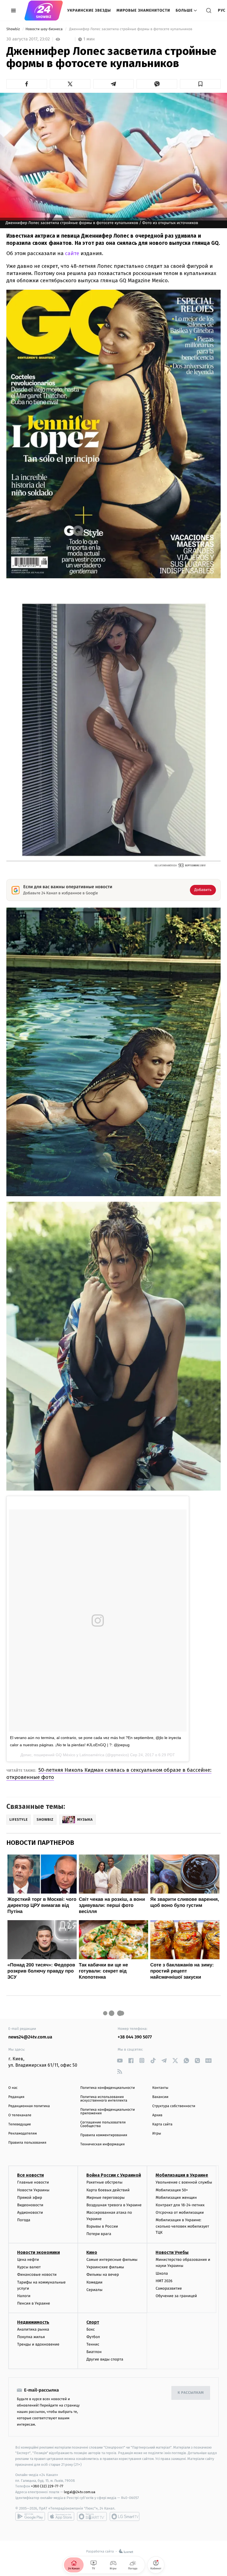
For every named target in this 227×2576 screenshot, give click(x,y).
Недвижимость (33, 2322)
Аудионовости (30, 2212)
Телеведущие (20, 2124)
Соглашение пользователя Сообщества (103, 2124)
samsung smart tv (125, 2516)
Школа (162, 2273)
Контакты (160, 2088)
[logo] (44, 11)
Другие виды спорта (105, 2359)
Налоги (24, 2296)
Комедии (94, 2282)
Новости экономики (38, 2252)
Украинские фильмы (105, 2267)
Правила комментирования (104, 2135)
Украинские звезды (89, 10)
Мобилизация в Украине (182, 2175)
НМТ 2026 (164, 2281)
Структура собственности (174, 2106)
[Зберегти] (200, 84)
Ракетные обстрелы (104, 2182)
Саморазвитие (169, 2288)
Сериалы (94, 2290)
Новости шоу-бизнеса (45, 29)
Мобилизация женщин (176, 2198)
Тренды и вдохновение (38, 2344)
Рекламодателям (23, 2134)
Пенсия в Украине (34, 2303)
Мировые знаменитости (143, 10)
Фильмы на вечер (103, 2275)
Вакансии (160, 2097)
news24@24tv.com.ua (30, 2037)
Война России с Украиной (114, 2175)
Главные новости (33, 2182)
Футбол (93, 2337)
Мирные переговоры (105, 2198)
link (120, 2060)
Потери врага (99, 2234)
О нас (13, 2088)
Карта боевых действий (108, 2190)
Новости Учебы (172, 2252)
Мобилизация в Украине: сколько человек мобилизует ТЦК (182, 2226)
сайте (72, 253)
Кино (92, 2252)
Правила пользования (27, 2143)
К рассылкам (191, 2393)
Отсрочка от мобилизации (180, 2212)
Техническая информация (102, 2144)
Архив (157, 2115)
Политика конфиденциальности (108, 2088)
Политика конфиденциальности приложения (108, 2112)
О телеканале (20, 2115)
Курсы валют (29, 2267)
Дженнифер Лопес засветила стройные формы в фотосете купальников (131, 29)
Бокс (91, 2329)
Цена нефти (28, 2260)
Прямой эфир (30, 2198)
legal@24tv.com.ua (80, 2492)
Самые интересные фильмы (112, 2260)
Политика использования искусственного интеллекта (104, 2099)
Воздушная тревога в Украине (114, 2205)
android (30, 2516)
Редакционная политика (29, 2106)
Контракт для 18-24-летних (180, 2205)
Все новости (30, 2175)
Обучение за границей (176, 2296)
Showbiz (14, 29)
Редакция (16, 2097)
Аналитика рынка (33, 2329)
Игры (157, 2134)
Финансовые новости (37, 2275)
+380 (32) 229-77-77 (47, 2486)
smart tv (92, 2516)
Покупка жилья (31, 2337)
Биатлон (94, 2352)
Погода (24, 2220)
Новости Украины (33, 2190)
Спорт (93, 2322)
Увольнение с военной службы (184, 2182)
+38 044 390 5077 (135, 2037)
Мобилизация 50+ (172, 2190)
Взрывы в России (102, 2226)
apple (61, 2516)
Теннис (93, 2344)
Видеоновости (30, 2205)
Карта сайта (162, 2124)
